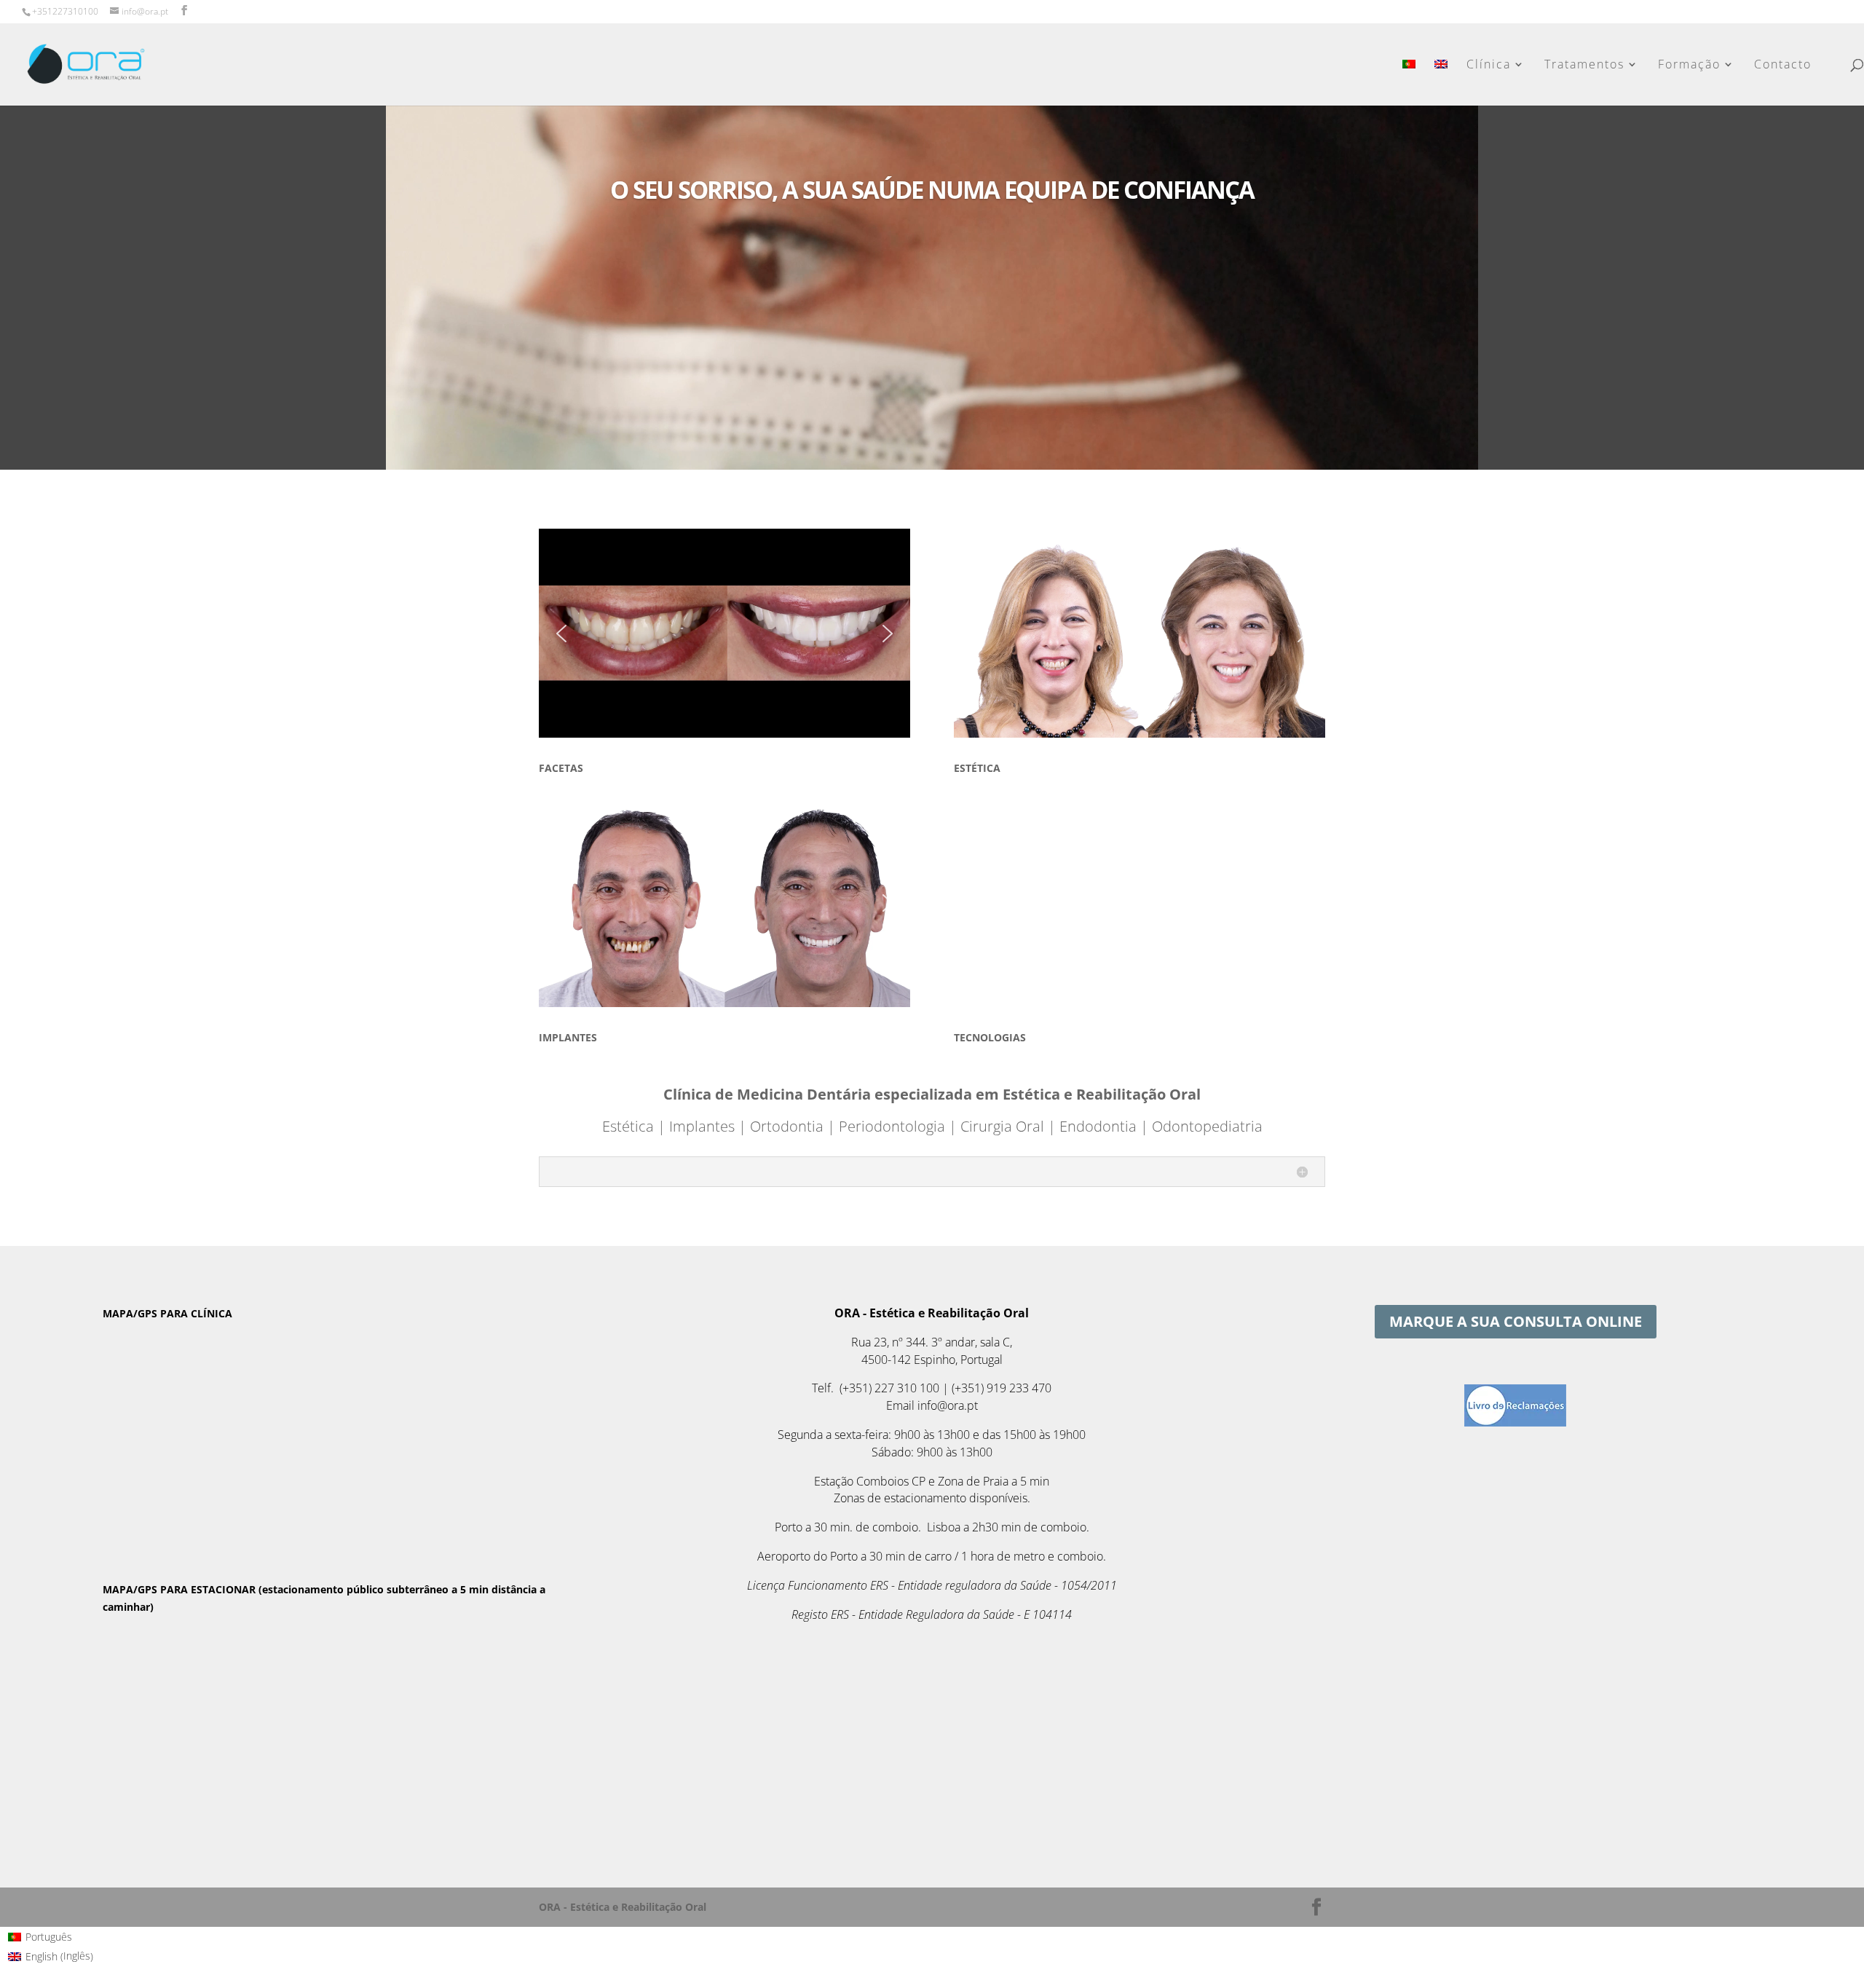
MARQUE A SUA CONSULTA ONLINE (1516, 1321)
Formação (1689, 66)
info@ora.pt (948, 1405)
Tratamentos (1584, 66)
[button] (561, 634)
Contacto (1783, 66)
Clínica (1489, 66)
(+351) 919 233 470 (1002, 1388)
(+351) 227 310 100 (889, 1388)
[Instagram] (204, 12)
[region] (724, 633)
